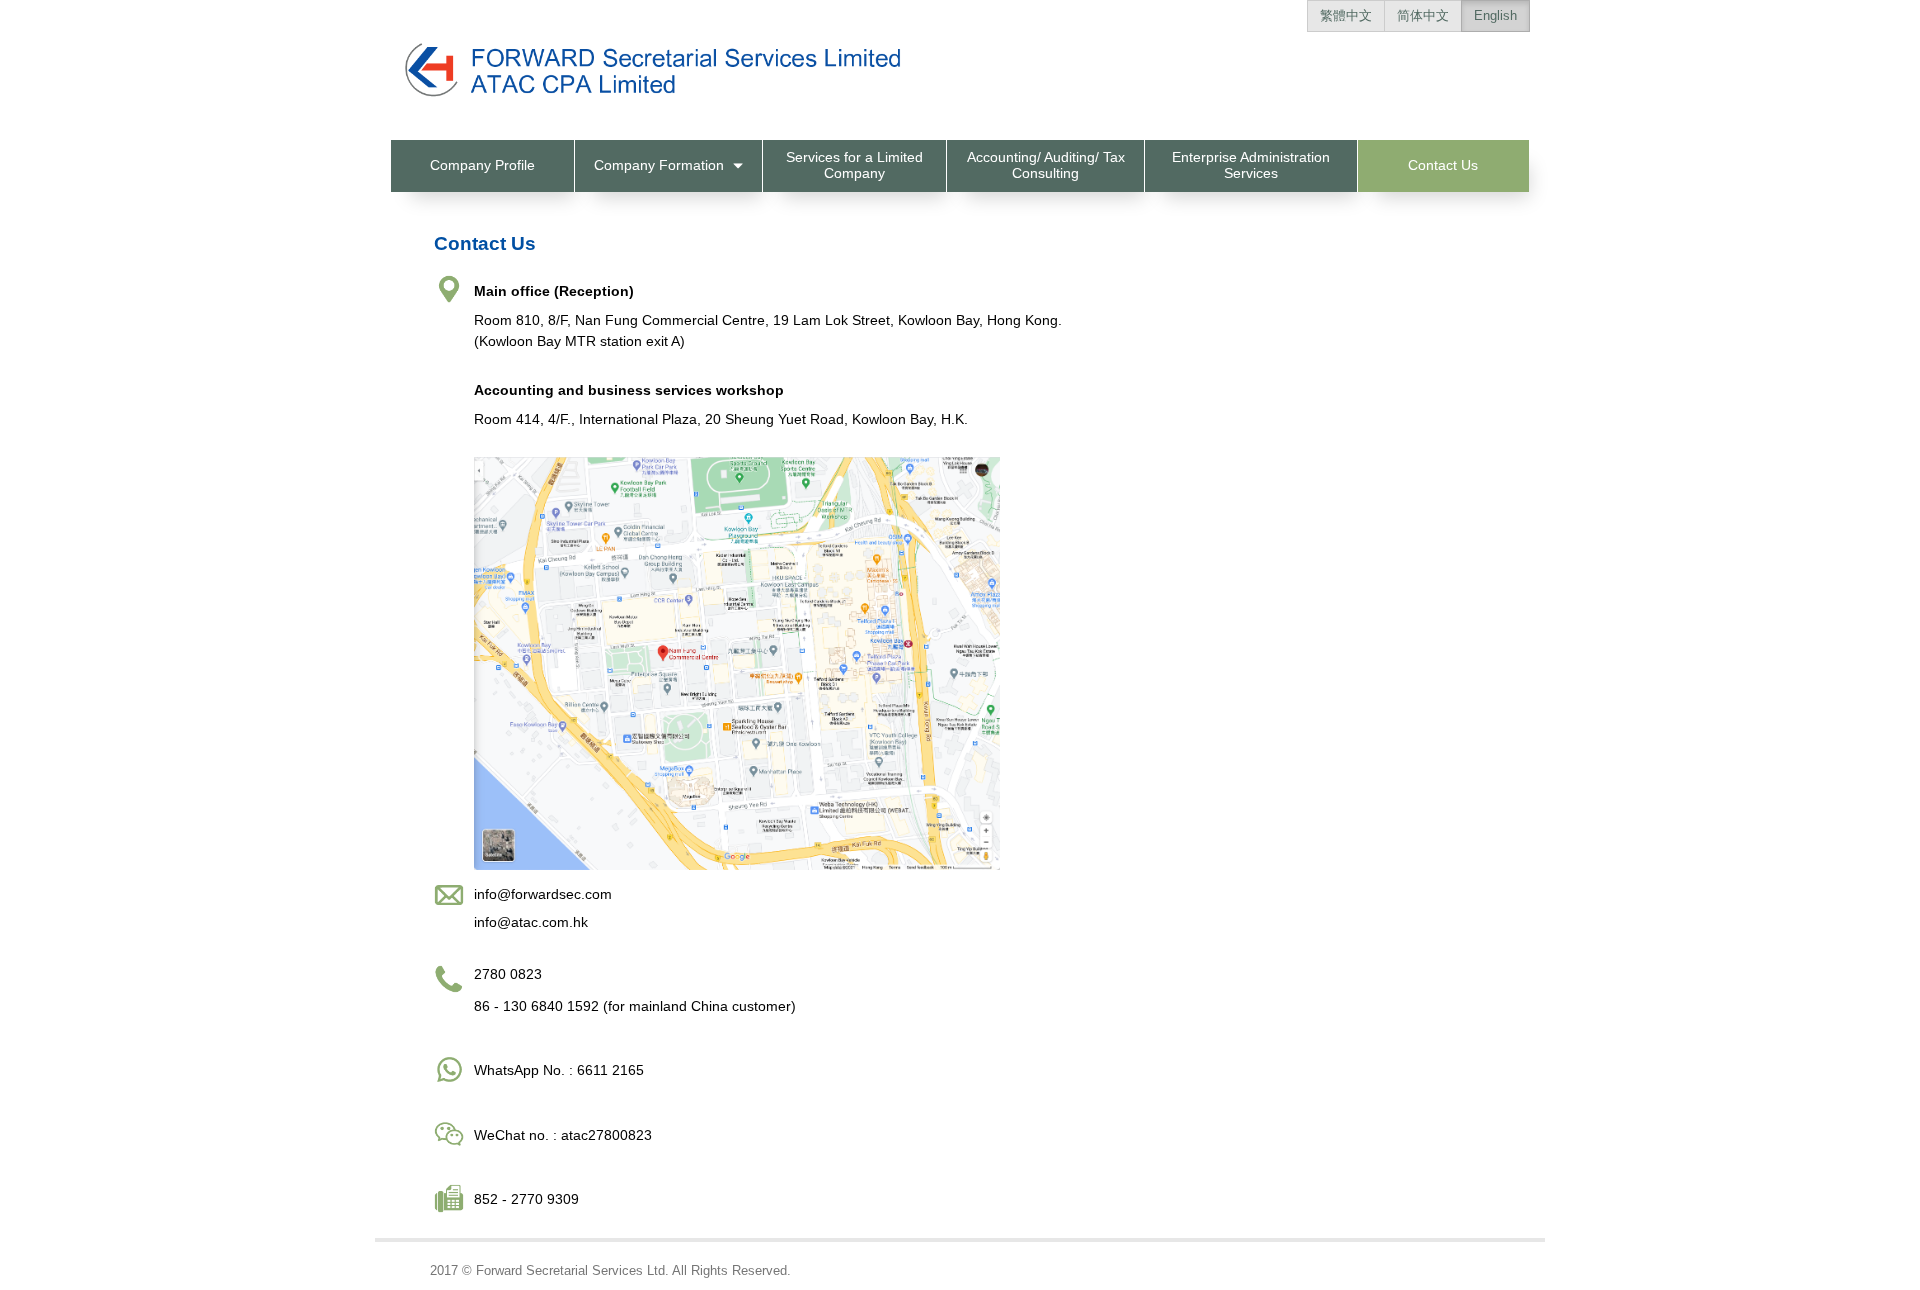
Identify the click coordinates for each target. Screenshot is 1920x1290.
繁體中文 (1346, 15)
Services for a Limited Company (854, 165)
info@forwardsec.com (543, 894)
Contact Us (1443, 165)
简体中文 (1423, 15)
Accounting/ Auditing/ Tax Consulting (1046, 165)
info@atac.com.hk (531, 922)
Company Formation (661, 165)
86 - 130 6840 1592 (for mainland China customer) (635, 1006)
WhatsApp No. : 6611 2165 (559, 1070)
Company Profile (482, 165)
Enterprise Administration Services (1251, 165)
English (1495, 15)
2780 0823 (508, 974)
